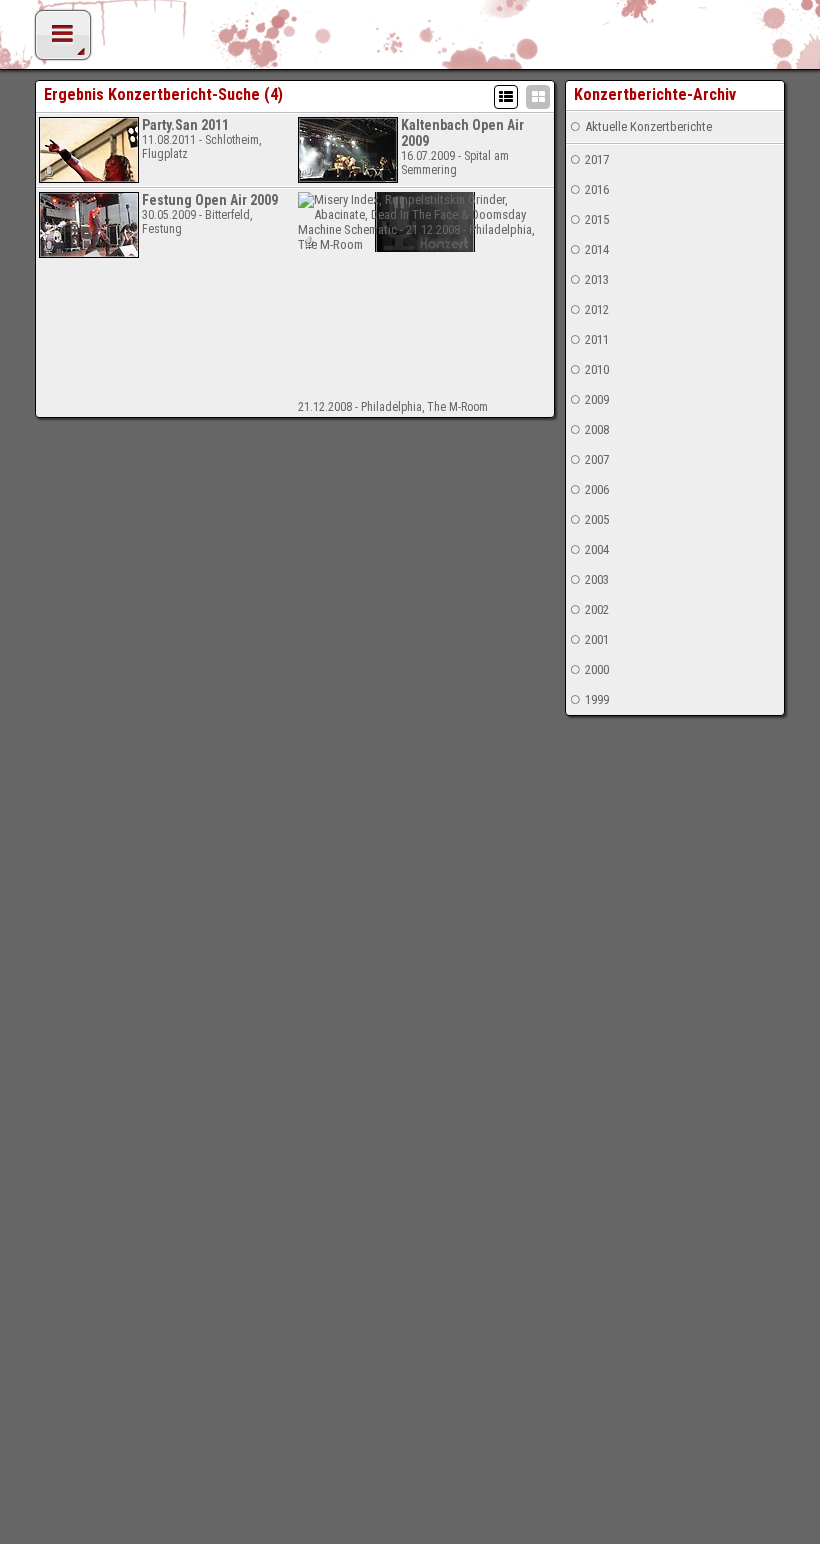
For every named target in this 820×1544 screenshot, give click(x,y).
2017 (597, 159)
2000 (597, 669)
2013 (597, 279)
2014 (597, 249)
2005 (597, 519)
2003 (597, 579)
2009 (597, 399)
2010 (597, 369)
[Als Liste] (506, 97)
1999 (597, 699)
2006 (597, 489)
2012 (597, 309)
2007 (597, 459)
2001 (597, 639)
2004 (597, 549)
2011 (597, 339)
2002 (597, 609)
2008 (597, 429)
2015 (597, 219)
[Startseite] (410, 40)
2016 (597, 189)
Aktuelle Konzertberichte (648, 126)
